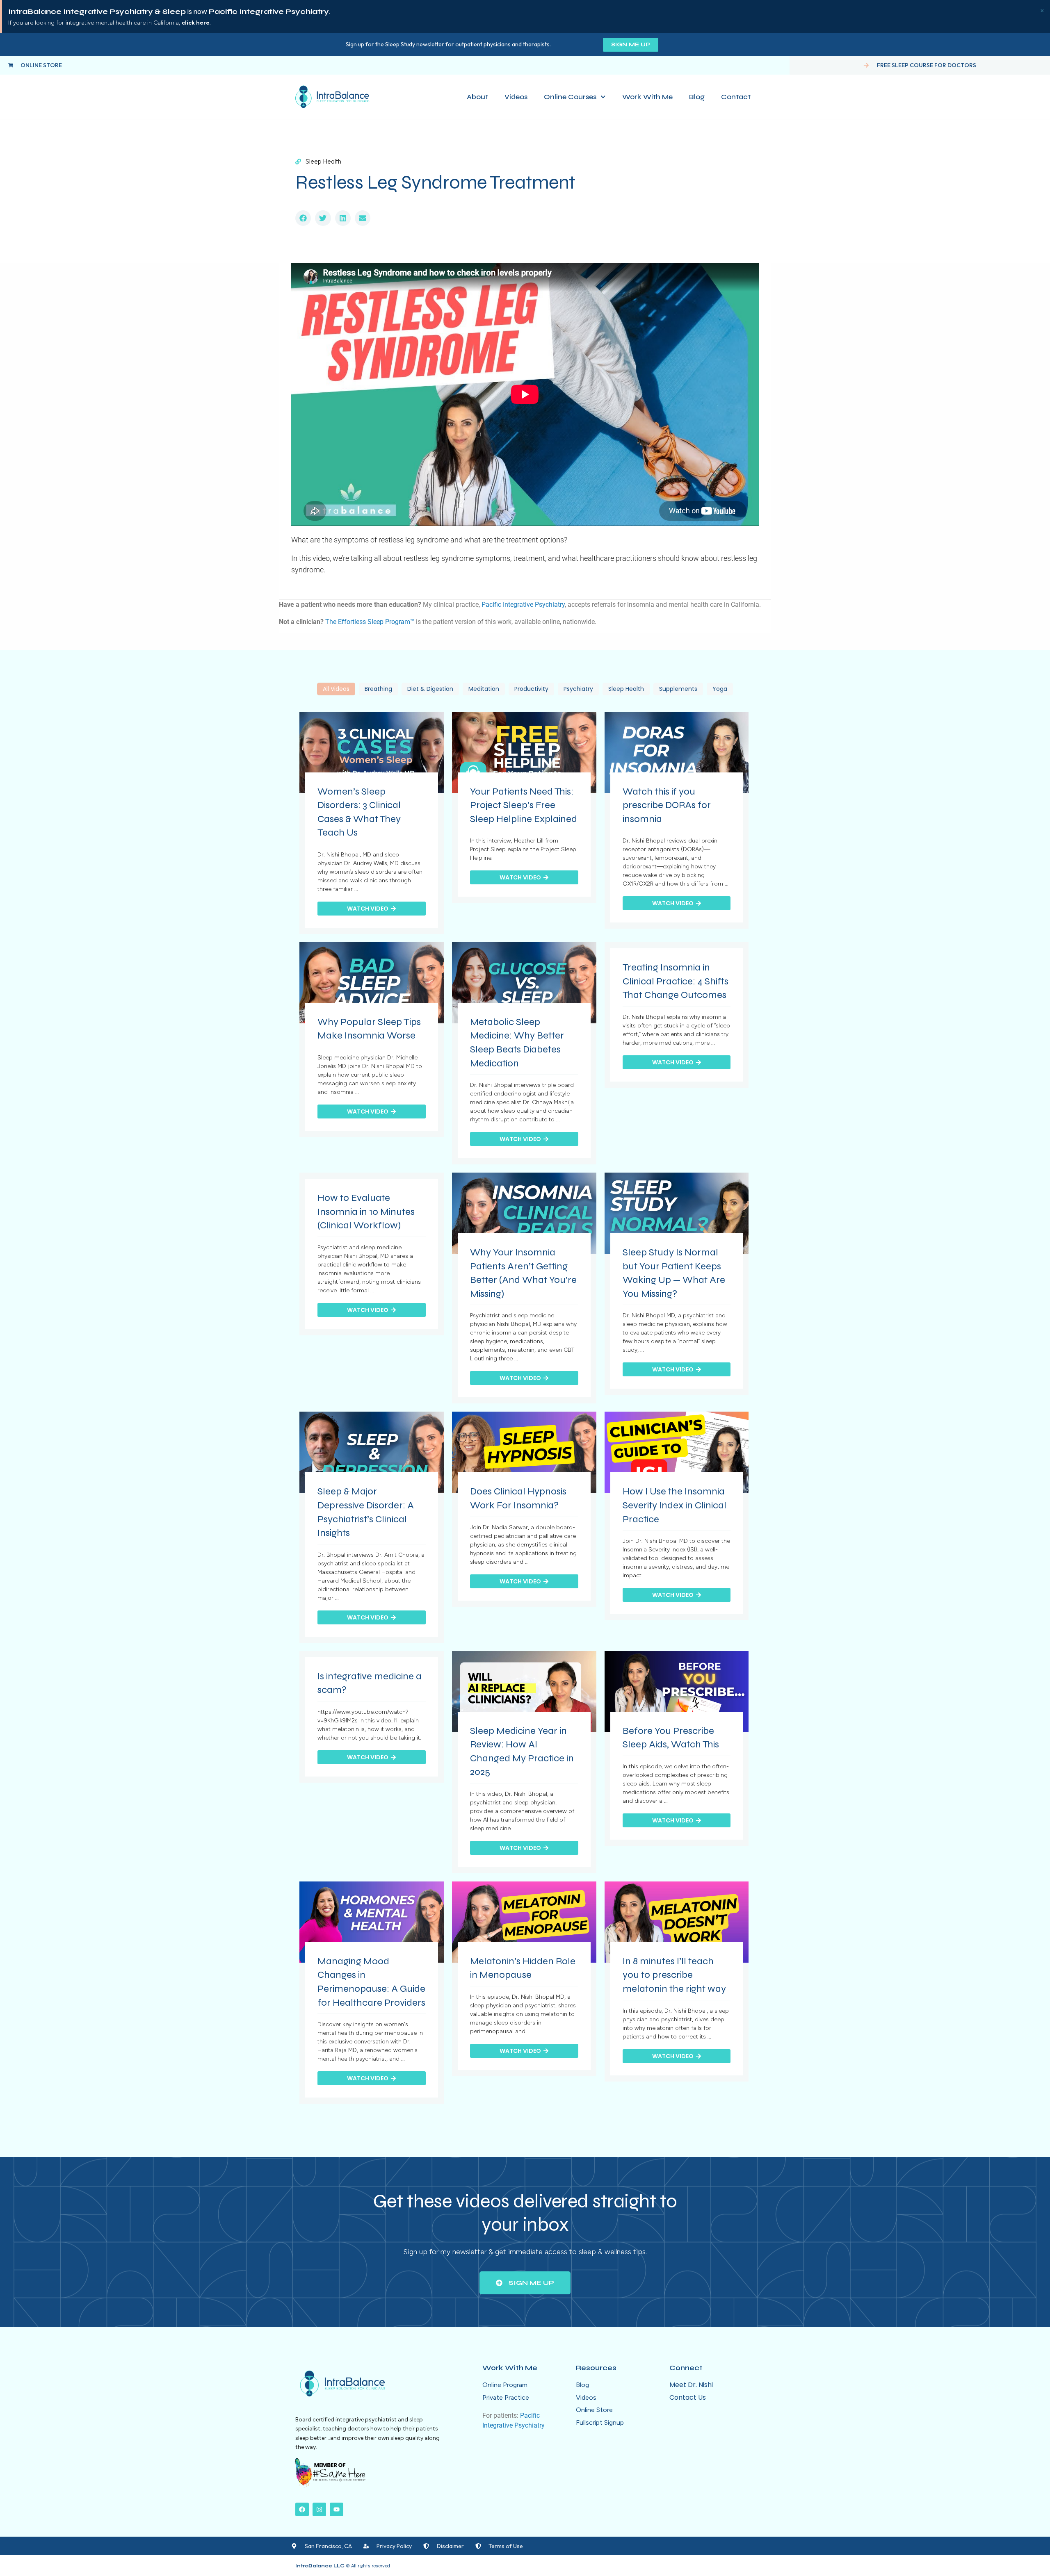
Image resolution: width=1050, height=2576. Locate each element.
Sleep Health (626, 689)
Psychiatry (578, 689)
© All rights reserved (343, 2566)
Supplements (678, 689)
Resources (596, 2368)
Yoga (720, 689)
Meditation (484, 689)
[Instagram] (319, 2509)
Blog (697, 97)
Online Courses (570, 97)
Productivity (531, 689)
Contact (736, 97)
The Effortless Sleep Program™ (370, 622)
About (477, 97)
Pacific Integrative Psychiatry (523, 605)
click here (196, 23)
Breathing (378, 689)
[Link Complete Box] (372, 823)
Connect (686, 2368)
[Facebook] (302, 2509)
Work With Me (647, 97)
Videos (516, 97)
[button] (303, 218)
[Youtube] (337, 2509)
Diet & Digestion (430, 689)
